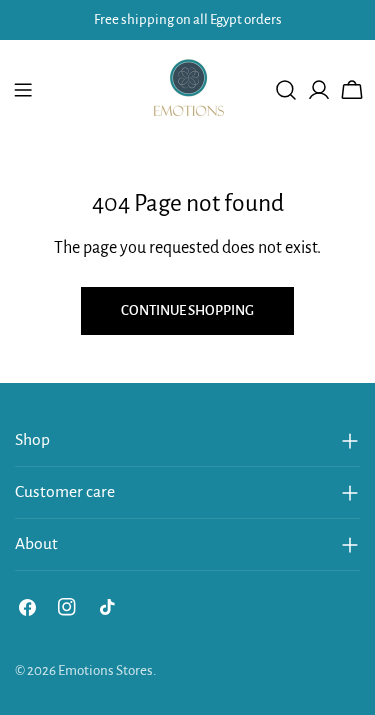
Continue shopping (187, 310)
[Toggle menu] (23, 90)
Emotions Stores (105, 670)
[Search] (286, 90)
